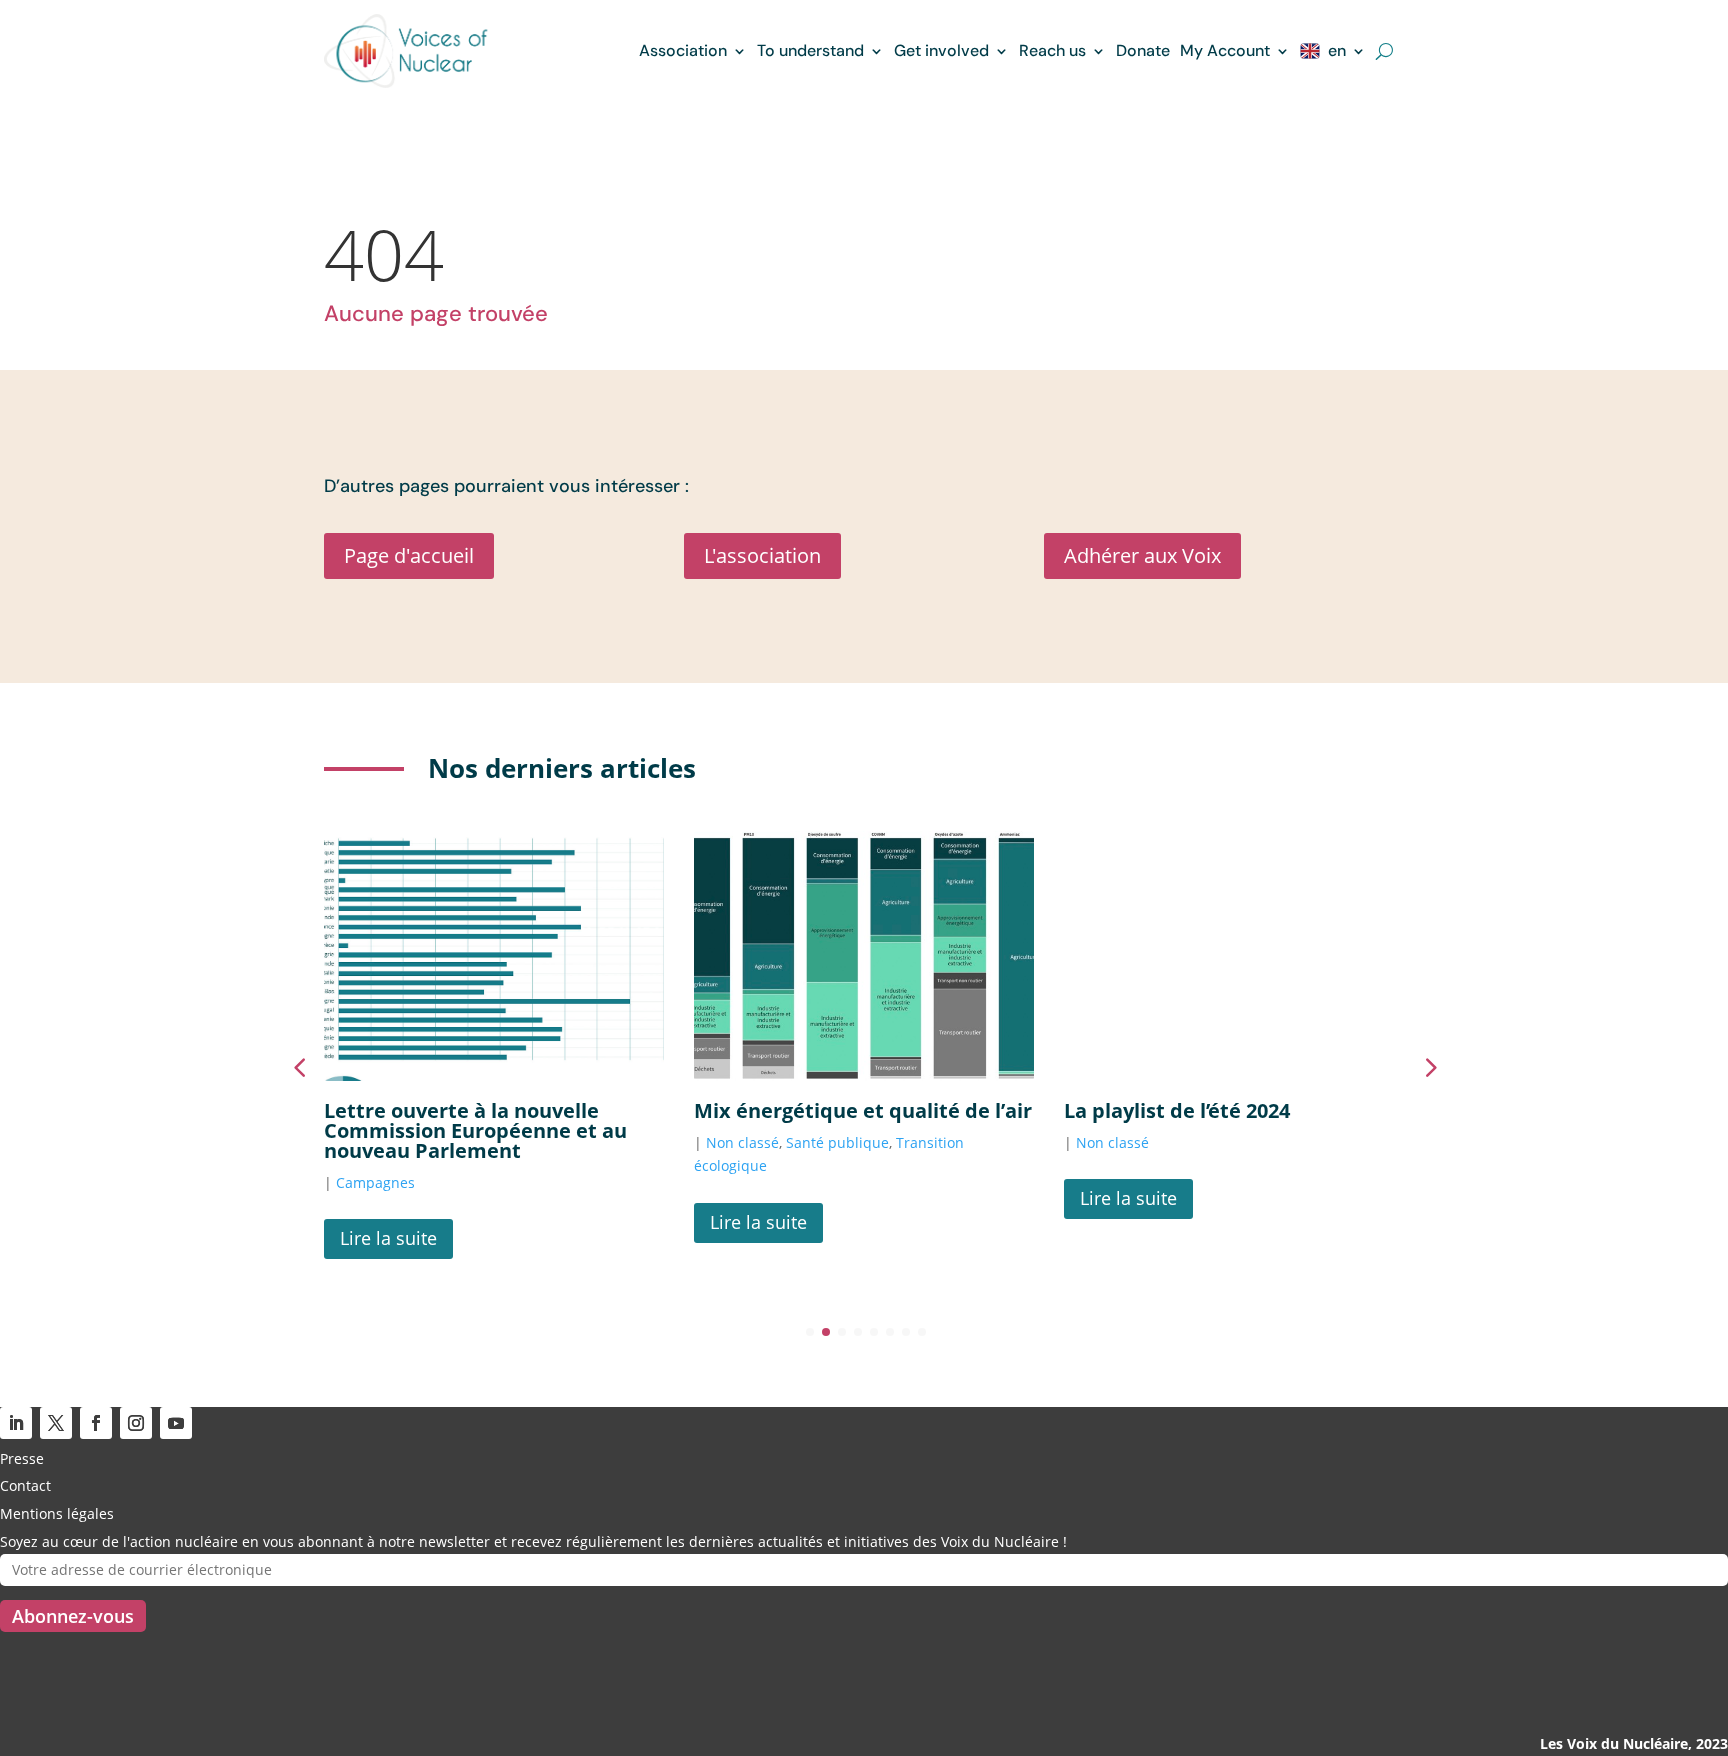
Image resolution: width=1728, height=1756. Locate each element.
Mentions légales (57, 1513)
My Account (1225, 50)
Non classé (742, 1142)
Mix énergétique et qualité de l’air (863, 1110)
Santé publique (837, 1142)
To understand (810, 50)
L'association (762, 555)
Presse (22, 1458)
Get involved (941, 50)
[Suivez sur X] (56, 1423)
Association (683, 50)
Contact (25, 1485)
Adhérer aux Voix (1142, 555)
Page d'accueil (409, 555)
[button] (1429, 1067)
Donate (1143, 50)
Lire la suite (388, 1238)
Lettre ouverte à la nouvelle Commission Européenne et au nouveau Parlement (475, 1130)
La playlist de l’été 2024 (1177, 1110)
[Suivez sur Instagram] (136, 1423)
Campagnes (375, 1182)
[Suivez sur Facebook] (96, 1423)
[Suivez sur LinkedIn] (16, 1423)
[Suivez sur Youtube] (176, 1423)
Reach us (1052, 50)
